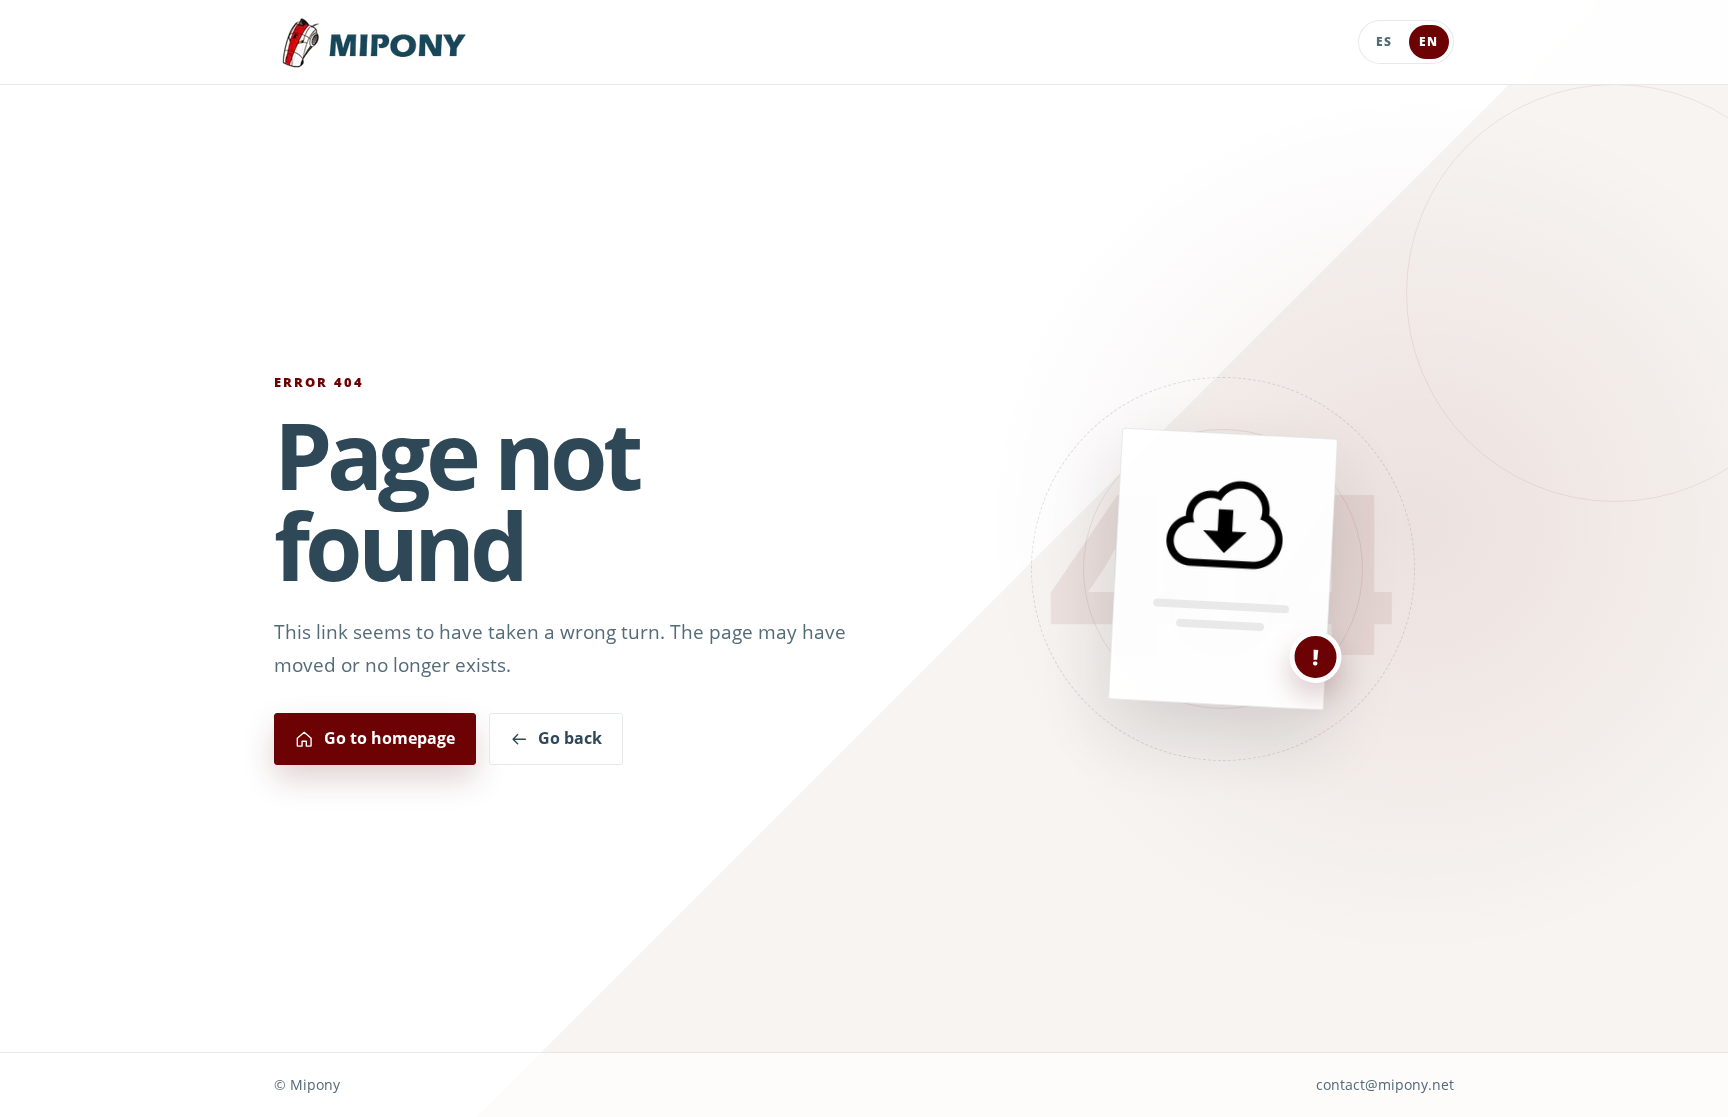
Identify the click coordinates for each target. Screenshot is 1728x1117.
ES (1384, 41)
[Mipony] (374, 42)
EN (1428, 41)
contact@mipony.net (1385, 1084)
